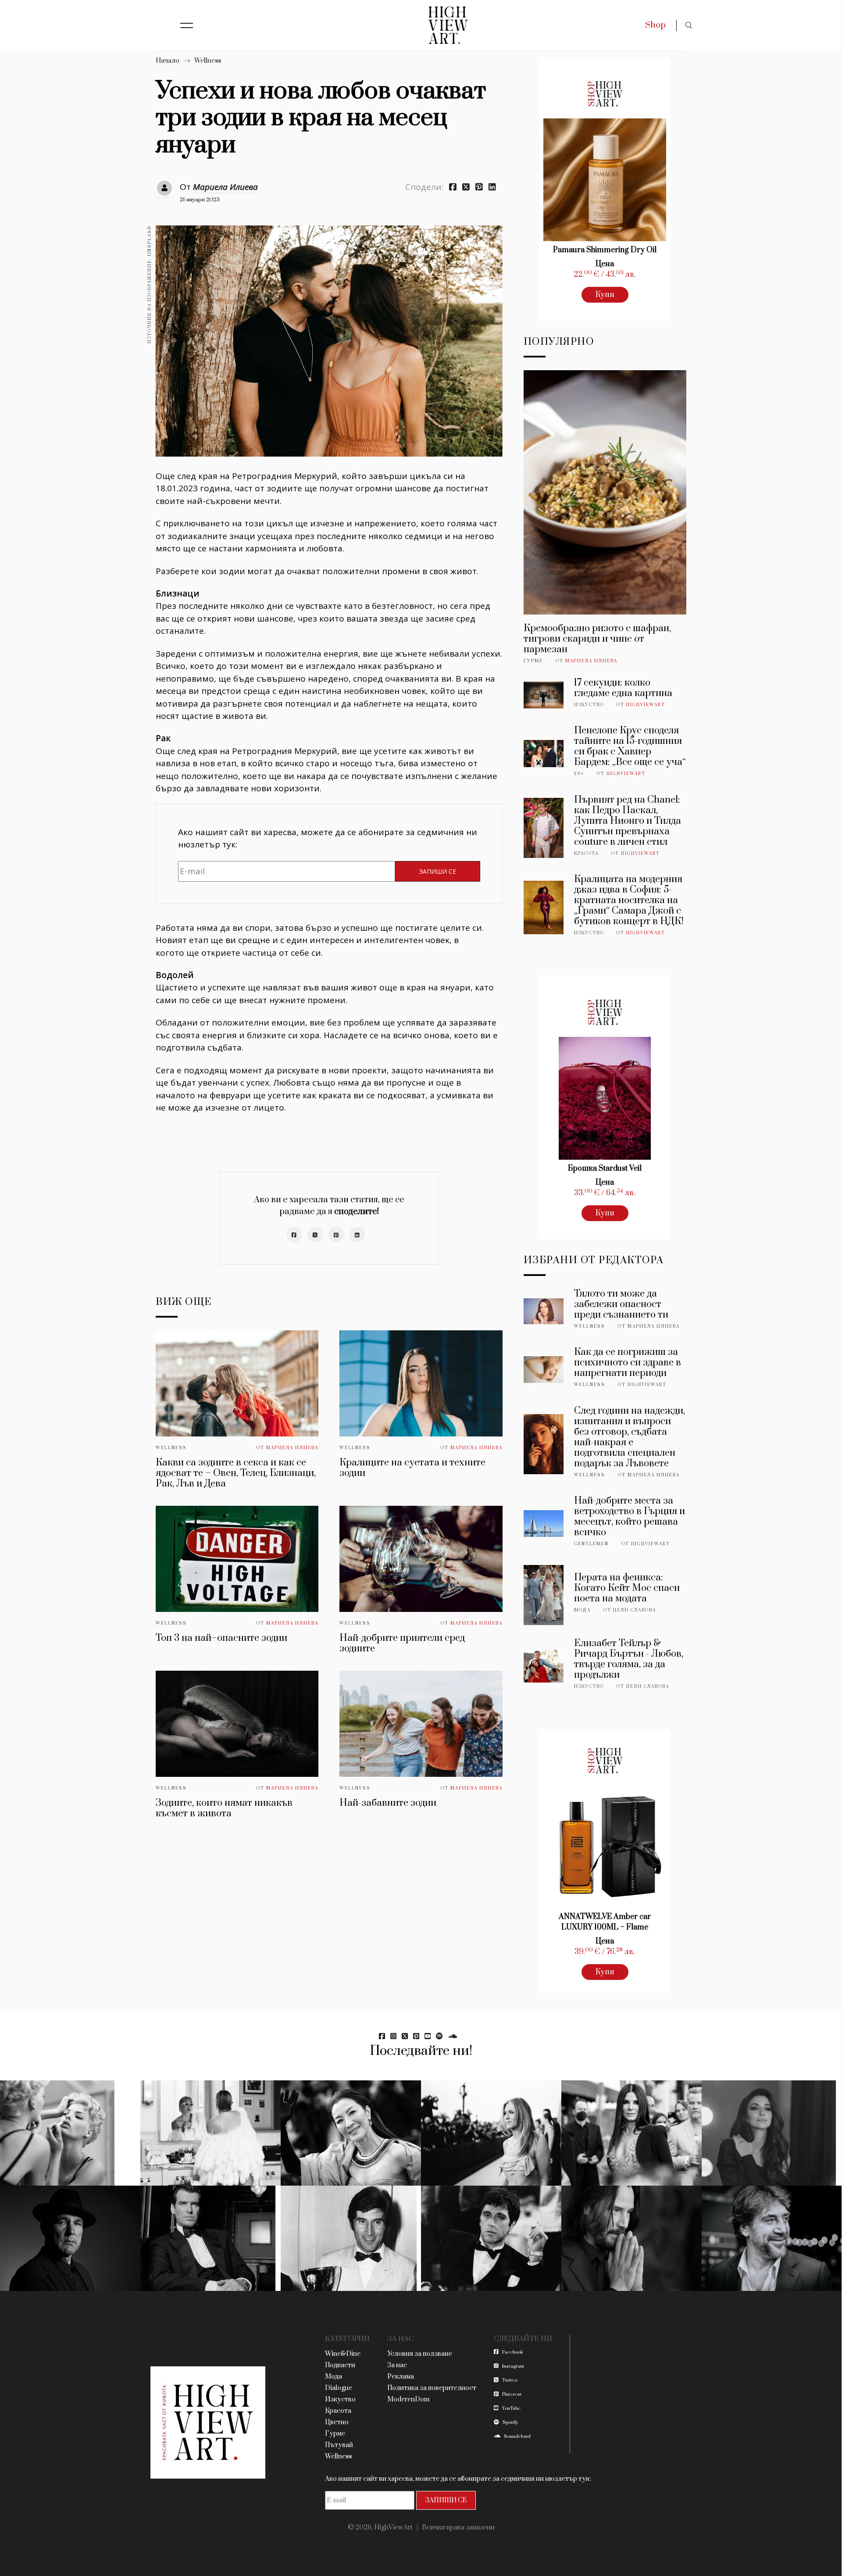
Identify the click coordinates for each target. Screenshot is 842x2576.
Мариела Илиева (225, 187)
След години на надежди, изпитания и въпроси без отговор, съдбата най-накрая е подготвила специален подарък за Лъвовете (630, 1437)
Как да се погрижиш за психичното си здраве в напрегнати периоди (628, 1363)
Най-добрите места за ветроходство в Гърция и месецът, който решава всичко (630, 1517)
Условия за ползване (420, 2354)
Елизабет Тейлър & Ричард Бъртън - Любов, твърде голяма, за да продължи (629, 1659)
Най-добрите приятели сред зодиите (402, 1643)
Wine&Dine (343, 2354)
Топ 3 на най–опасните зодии (221, 1638)
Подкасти (340, 2365)
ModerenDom (409, 2399)
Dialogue (339, 2388)
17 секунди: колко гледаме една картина (623, 688)
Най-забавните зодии (388, 1803)
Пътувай (339, 2445)
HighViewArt (646, 705)
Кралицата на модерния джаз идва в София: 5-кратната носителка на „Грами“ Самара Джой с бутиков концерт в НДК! (629, 900)
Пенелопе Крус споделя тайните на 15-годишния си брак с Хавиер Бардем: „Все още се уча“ (630, 746)
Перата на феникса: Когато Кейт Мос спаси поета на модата (627, 1588)
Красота (586, 854)
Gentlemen (591, 1544)
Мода (582, 1610)
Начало (168, 61)
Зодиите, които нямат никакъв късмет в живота (224, 1808)
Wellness (208, 61)
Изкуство (589, 705)
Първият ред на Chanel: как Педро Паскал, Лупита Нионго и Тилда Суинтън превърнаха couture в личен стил (628, 821)
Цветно (337, 2422)
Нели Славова (635, 1610)
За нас (397, 2365)
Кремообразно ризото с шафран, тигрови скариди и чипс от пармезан (597, 639)
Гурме (533, 661)
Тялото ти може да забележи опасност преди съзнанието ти (621, 1304)
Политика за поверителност (432, 2388)
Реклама (401, 2377)
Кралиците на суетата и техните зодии (412, 1468)
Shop (655, 25)
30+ (579, 774)
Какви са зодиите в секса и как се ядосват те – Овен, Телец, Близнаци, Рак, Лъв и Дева (236, 1473)
